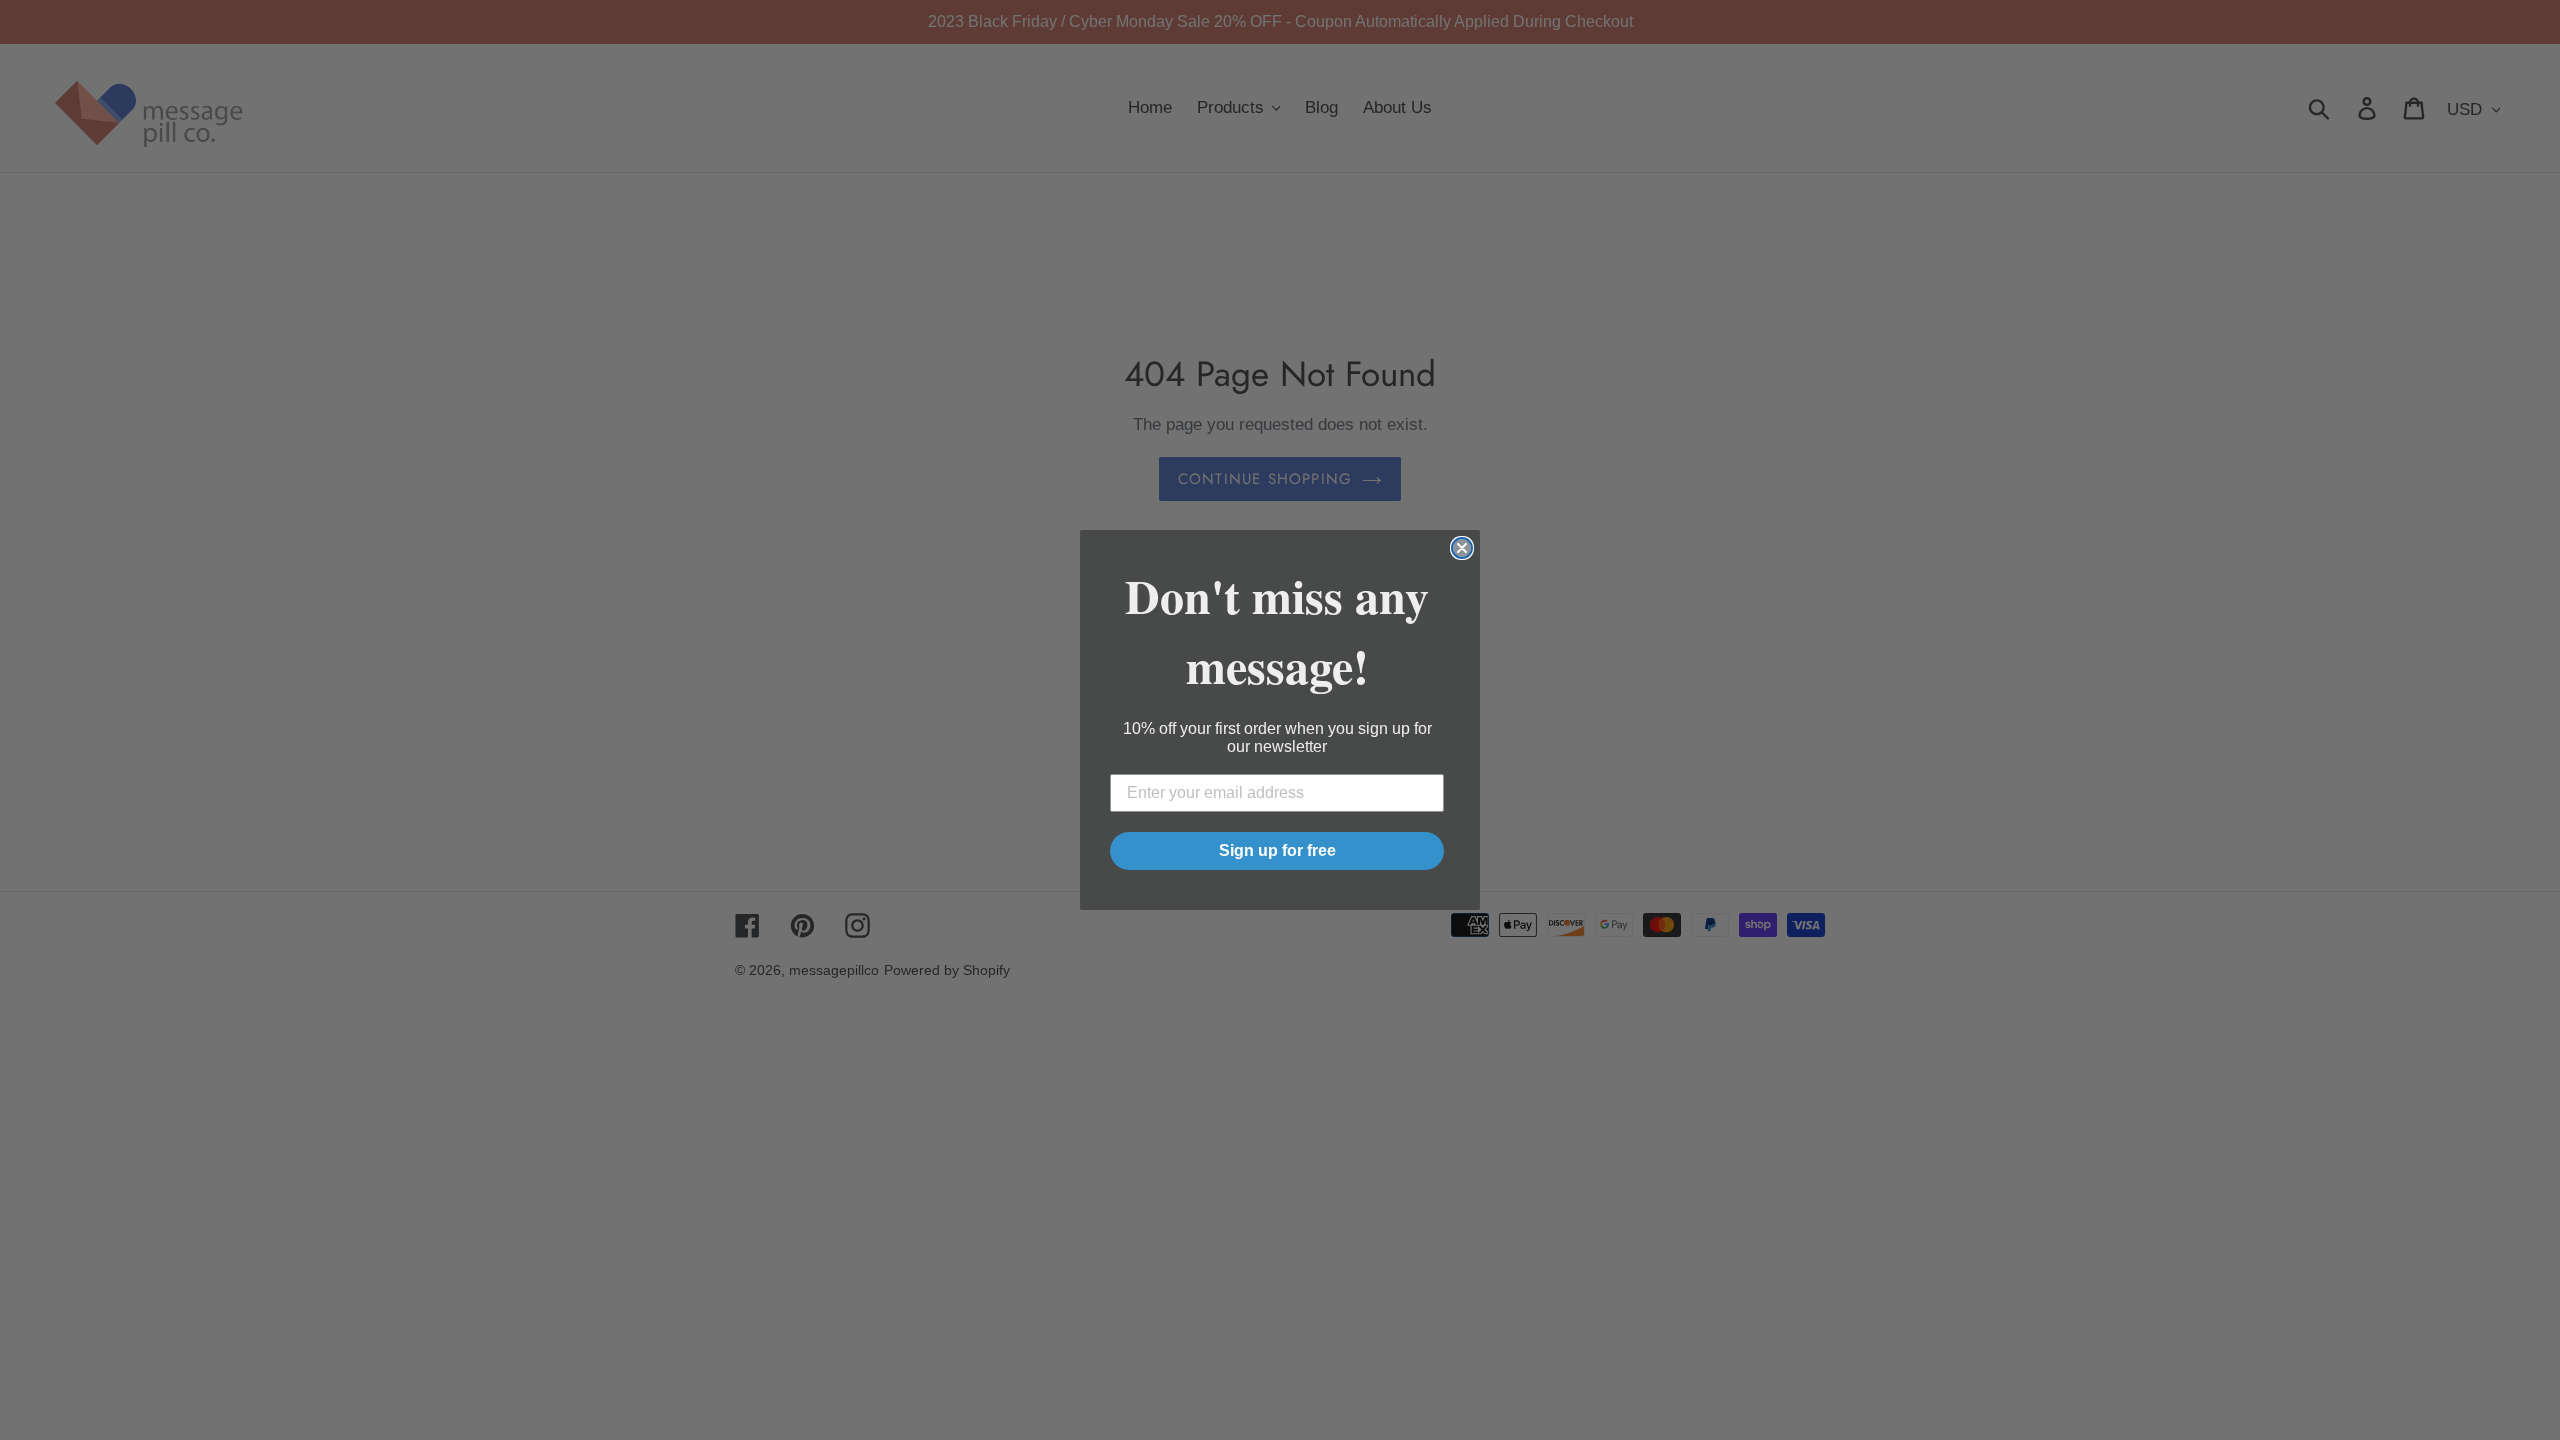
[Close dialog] (1462, 548)
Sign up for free (1277, 850)
